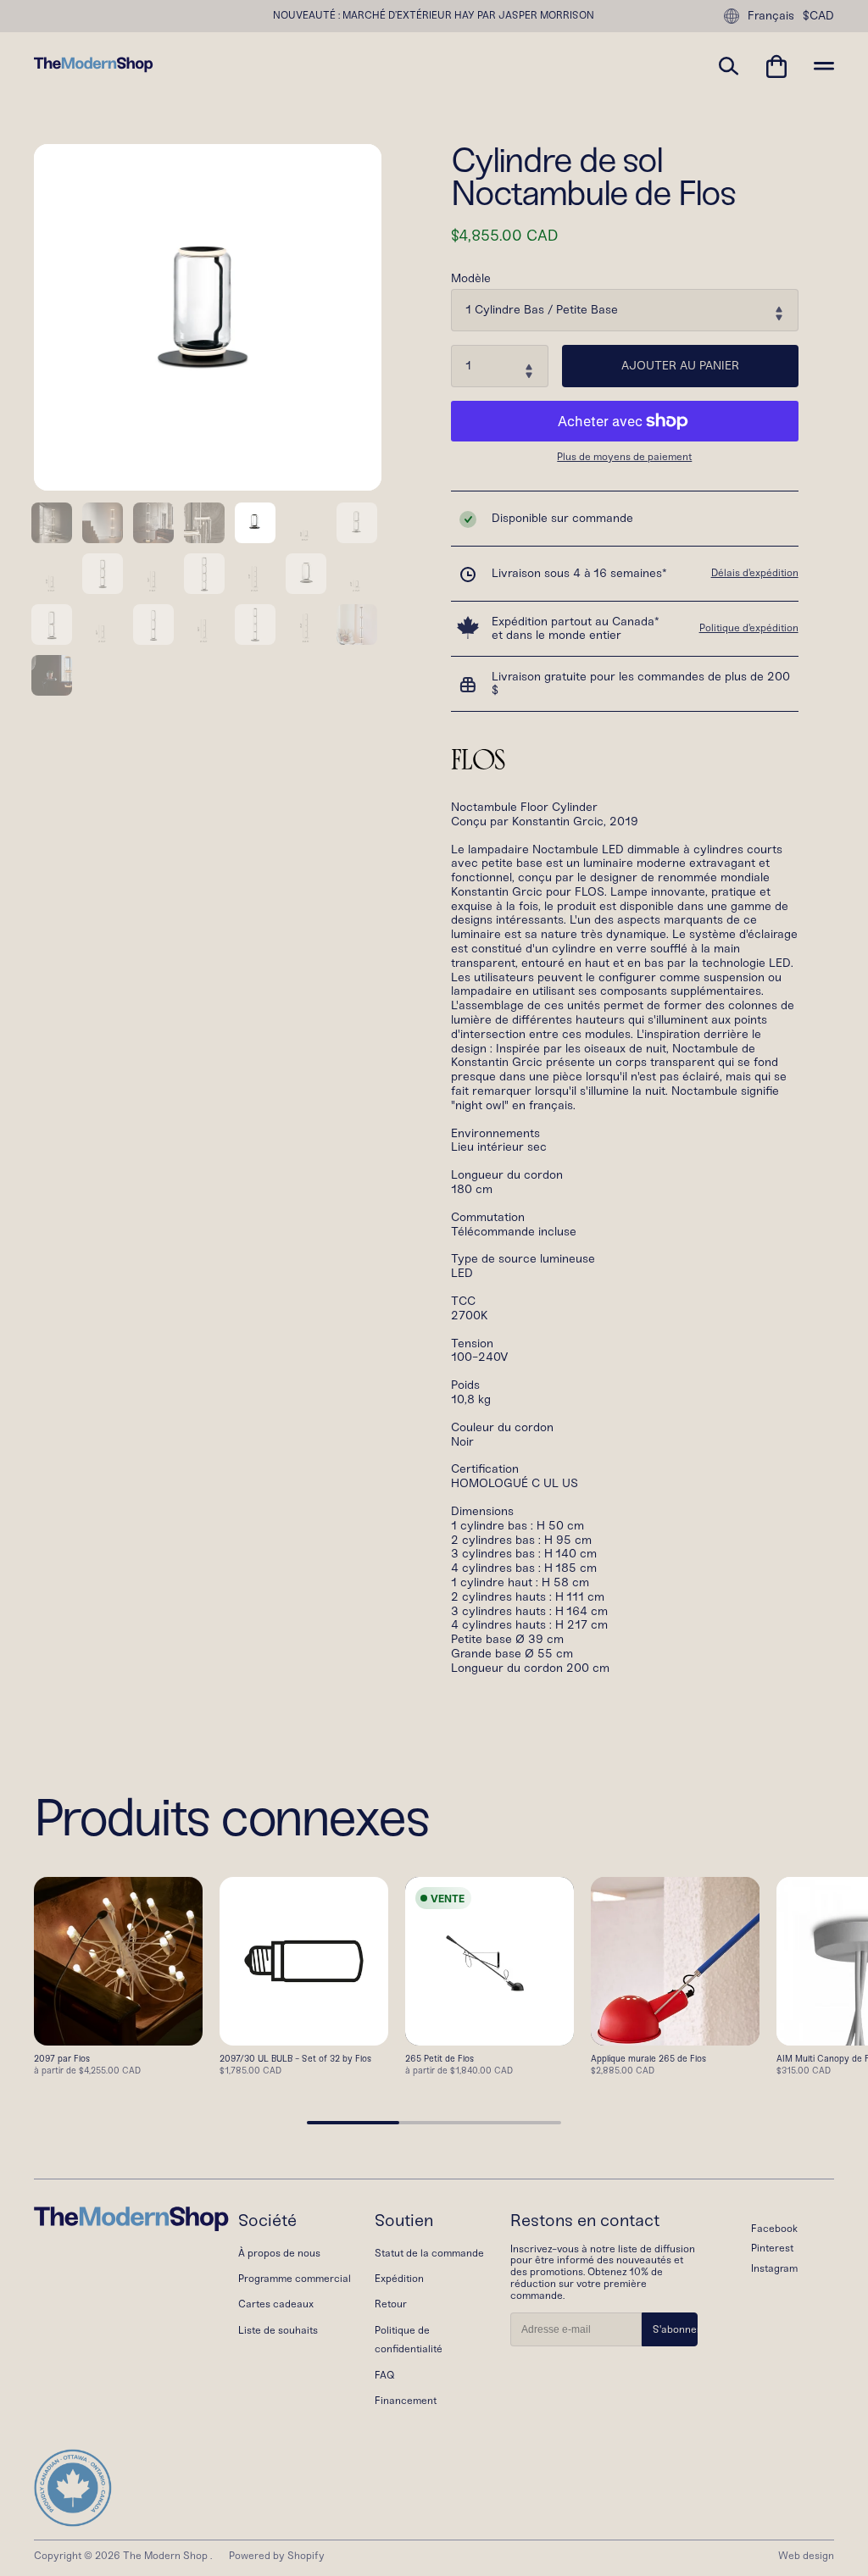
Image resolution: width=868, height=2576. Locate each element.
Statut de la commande (429, 2253)
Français (771, 16)
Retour (391, 2304)
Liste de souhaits (278, 2330)
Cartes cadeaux (276, 2304)
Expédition (399, 2279)
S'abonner (675, 2329)
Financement (406, 2401)
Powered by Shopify (277, 2556)
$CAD (818, 16)
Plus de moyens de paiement (624, 457)
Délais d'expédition (755, 573)
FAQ (384, 2375)
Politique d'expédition (749, 628)
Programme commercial (295, 2279)
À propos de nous (279, 2253)
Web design (806, 2556)
